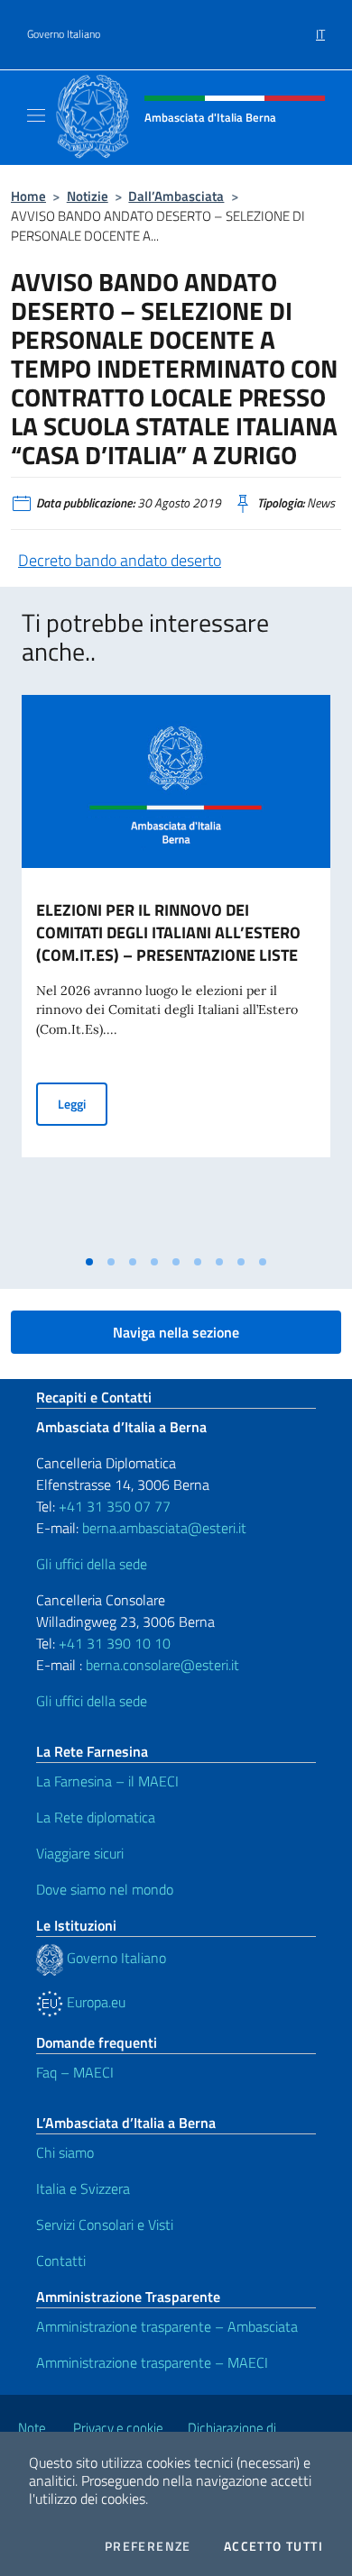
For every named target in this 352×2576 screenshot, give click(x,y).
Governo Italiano (64, 34)
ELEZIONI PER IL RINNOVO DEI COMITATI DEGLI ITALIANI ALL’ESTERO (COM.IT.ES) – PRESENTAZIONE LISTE (168, 932)
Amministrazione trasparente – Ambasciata (167, 2326)
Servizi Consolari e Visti (105, 2224)
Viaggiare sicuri (80, 1853)
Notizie (88, 196)
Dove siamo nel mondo (105, 1889)
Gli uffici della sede (92, 1564)
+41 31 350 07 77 (115, 1506)
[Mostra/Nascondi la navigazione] (36, 115)
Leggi (83, 1103)
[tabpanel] (176, 970)
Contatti (61, 2261)
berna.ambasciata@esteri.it (162, 1528)
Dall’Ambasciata (176, 196)
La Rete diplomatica (96, 1817)
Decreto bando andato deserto (120, 560)
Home (28, 196)
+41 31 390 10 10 (113, 1643)
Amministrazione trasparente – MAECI (152, 2362)
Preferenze (148, 2546)
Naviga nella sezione (176, 1332)
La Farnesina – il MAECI (107, 1781)
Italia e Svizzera (83, 2188)
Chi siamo (65, 2152)
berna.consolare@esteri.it (162, 1665)
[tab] (89, 1262)
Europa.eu (94, 2002)
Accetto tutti (273, 2546)
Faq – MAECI (75, 2072)
